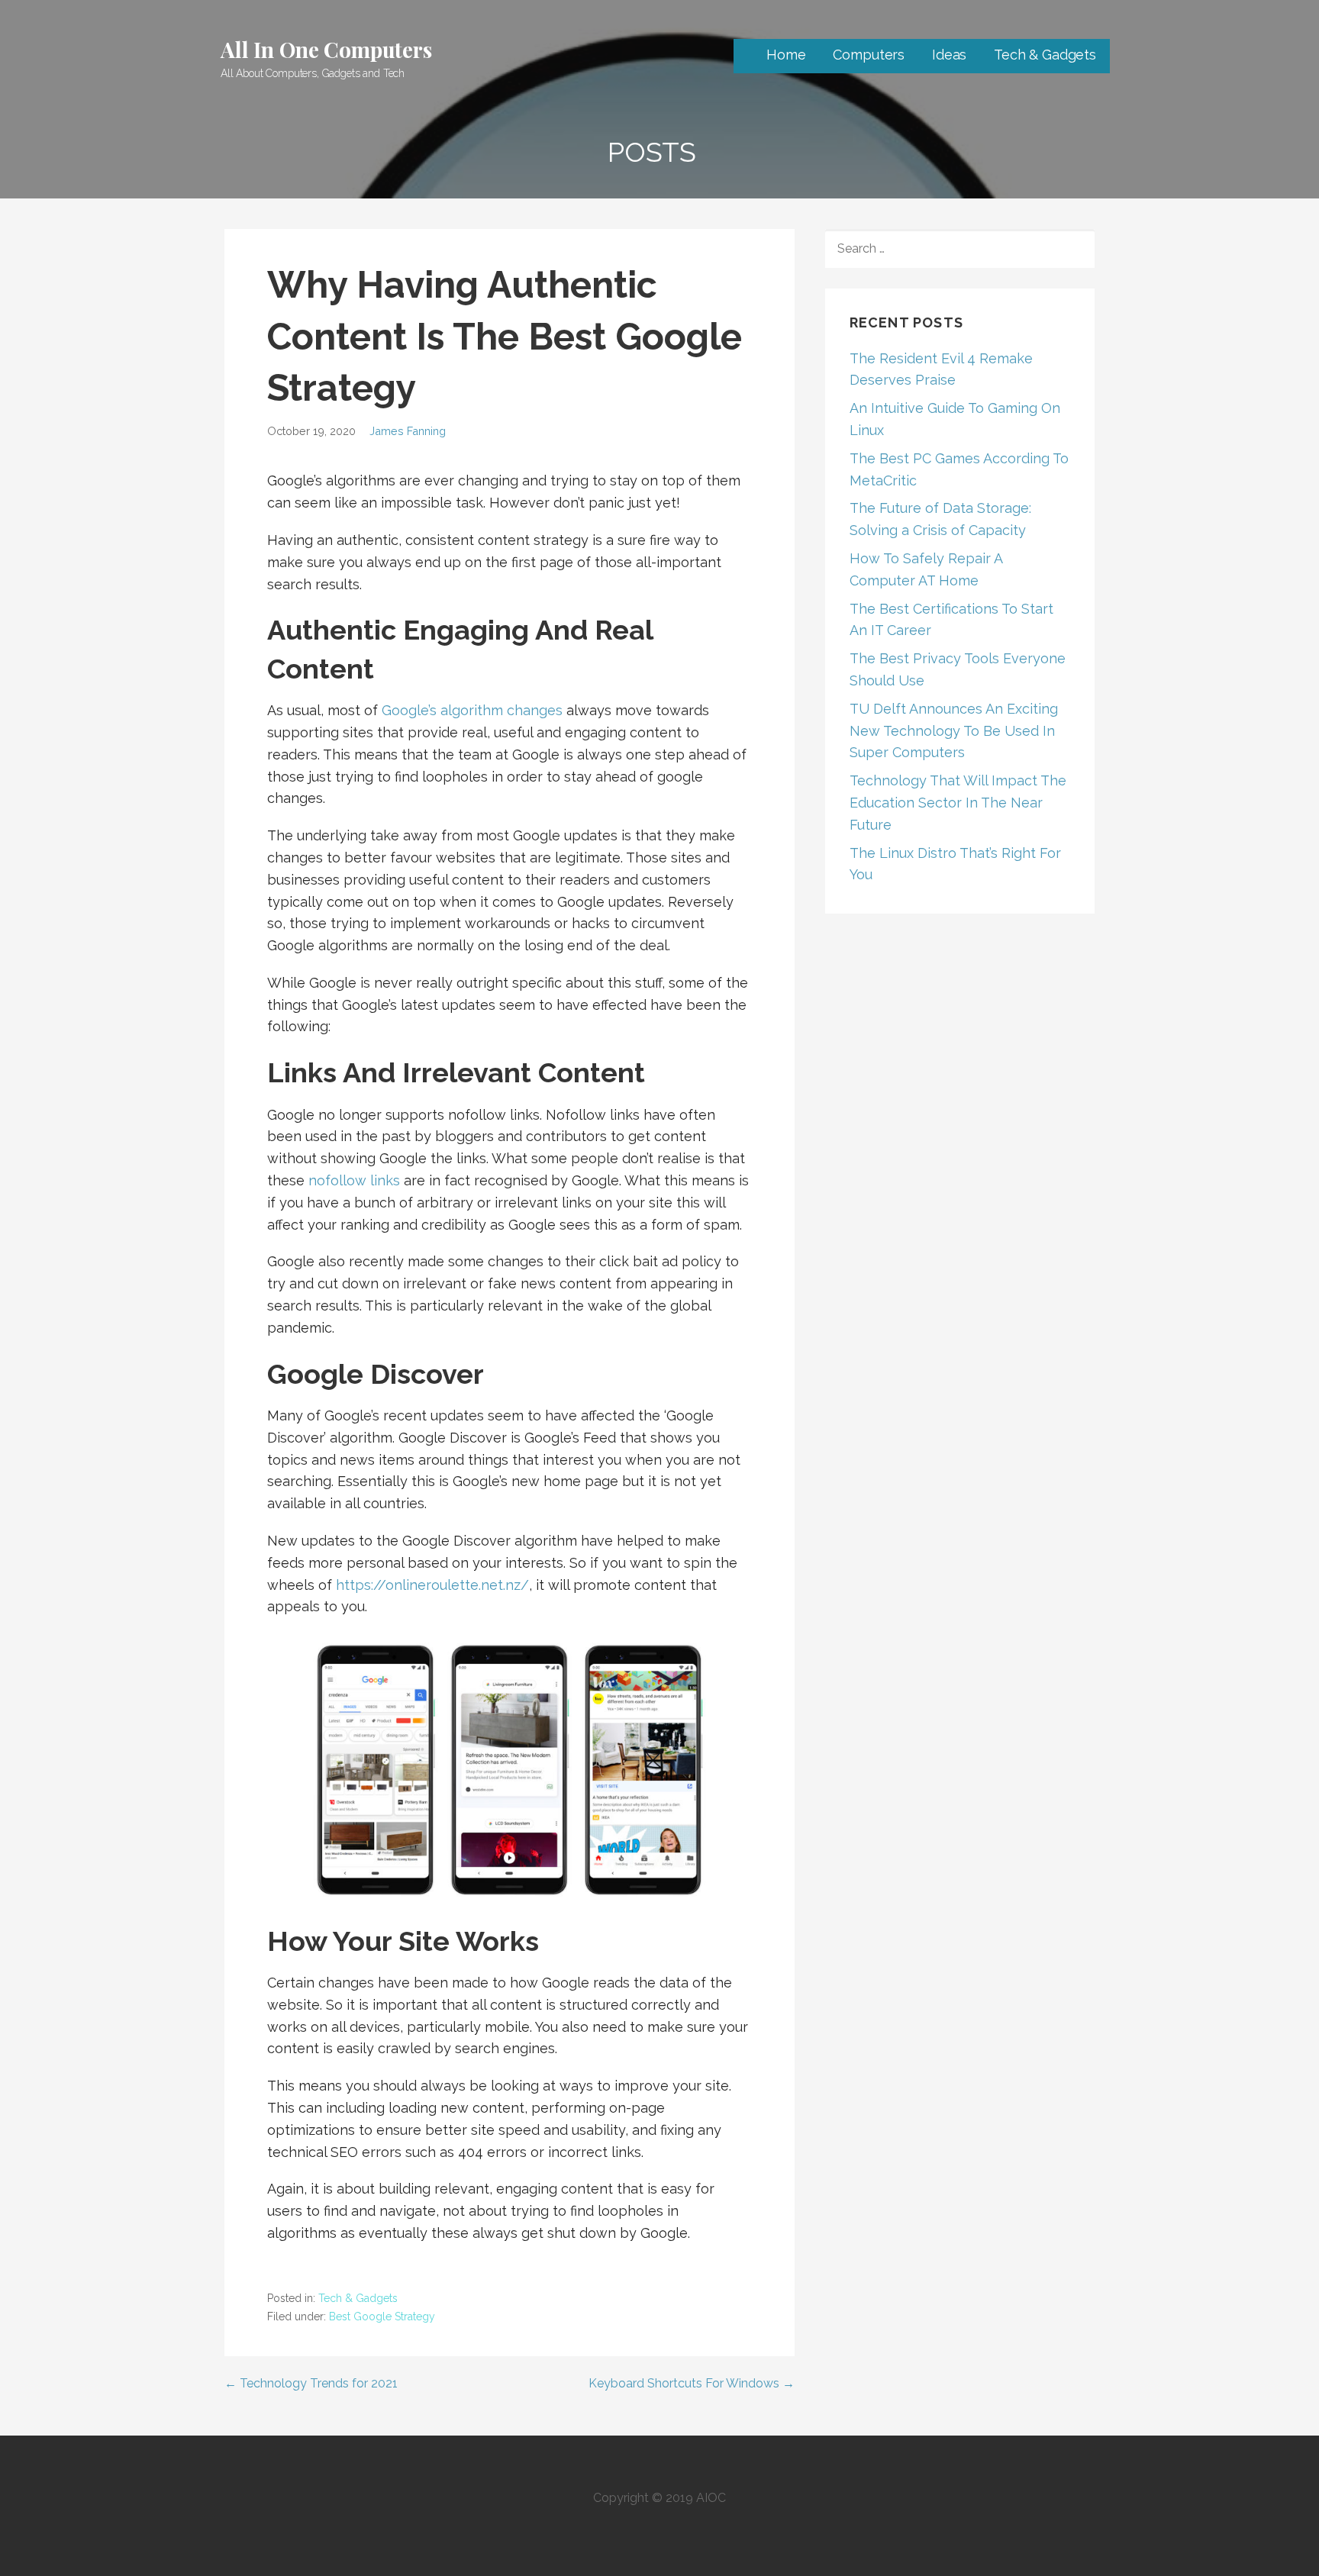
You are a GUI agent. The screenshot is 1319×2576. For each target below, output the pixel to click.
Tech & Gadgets (1045, 55)
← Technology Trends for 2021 (311, 2383)
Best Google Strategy (382, 2316)
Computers (869, 55)
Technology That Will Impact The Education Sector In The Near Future (958, 803)
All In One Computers (326, 49)
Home (786, 55)
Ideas (949, 55)
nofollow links (354, 1180)
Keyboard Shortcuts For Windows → (692, 2383)
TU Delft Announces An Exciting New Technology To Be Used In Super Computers (954, 731)
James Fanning (408, 431)
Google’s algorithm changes (472, 710)
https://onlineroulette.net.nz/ (432, 1585)
